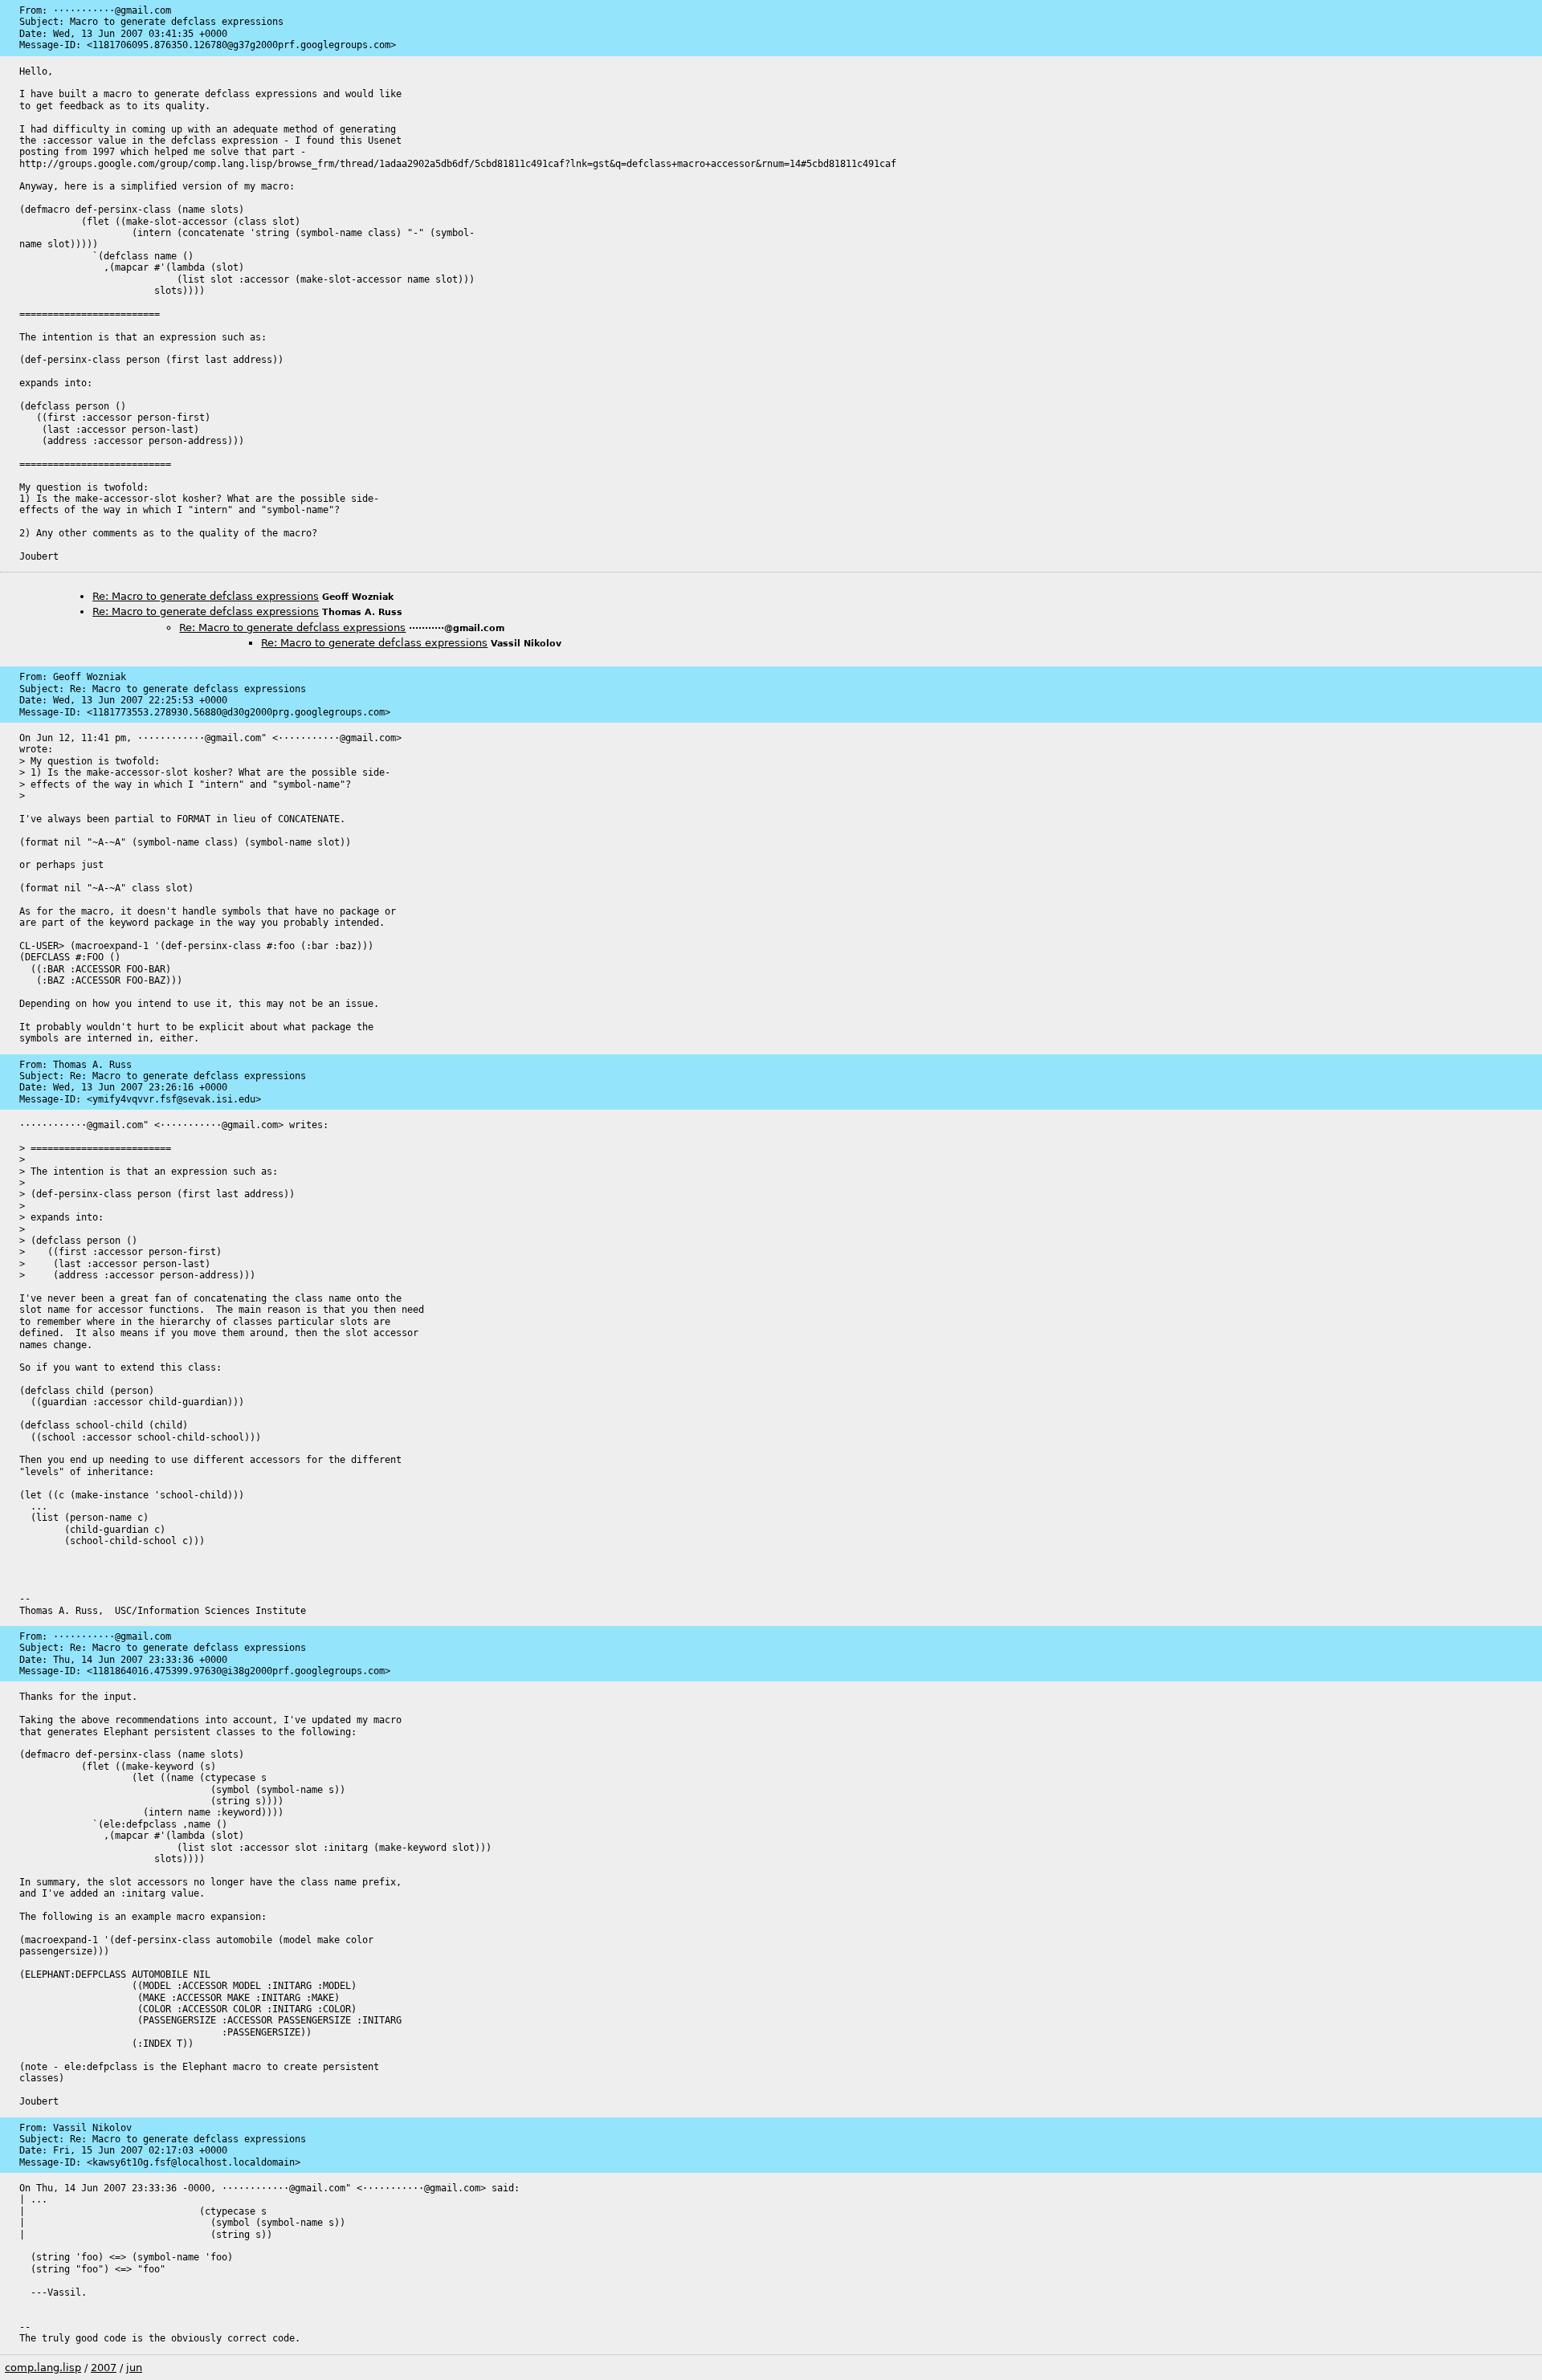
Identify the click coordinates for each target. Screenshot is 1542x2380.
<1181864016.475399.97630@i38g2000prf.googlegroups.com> (239, 1671)
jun (134, 2368)
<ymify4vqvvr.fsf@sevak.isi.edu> (174, 1099)
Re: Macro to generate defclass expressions (206, 596)
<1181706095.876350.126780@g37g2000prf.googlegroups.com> (241, 45)
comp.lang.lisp (43, 2368)
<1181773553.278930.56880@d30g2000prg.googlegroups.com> (239, 712)
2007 (104, 2368)
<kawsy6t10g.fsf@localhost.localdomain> (194, 2162)
